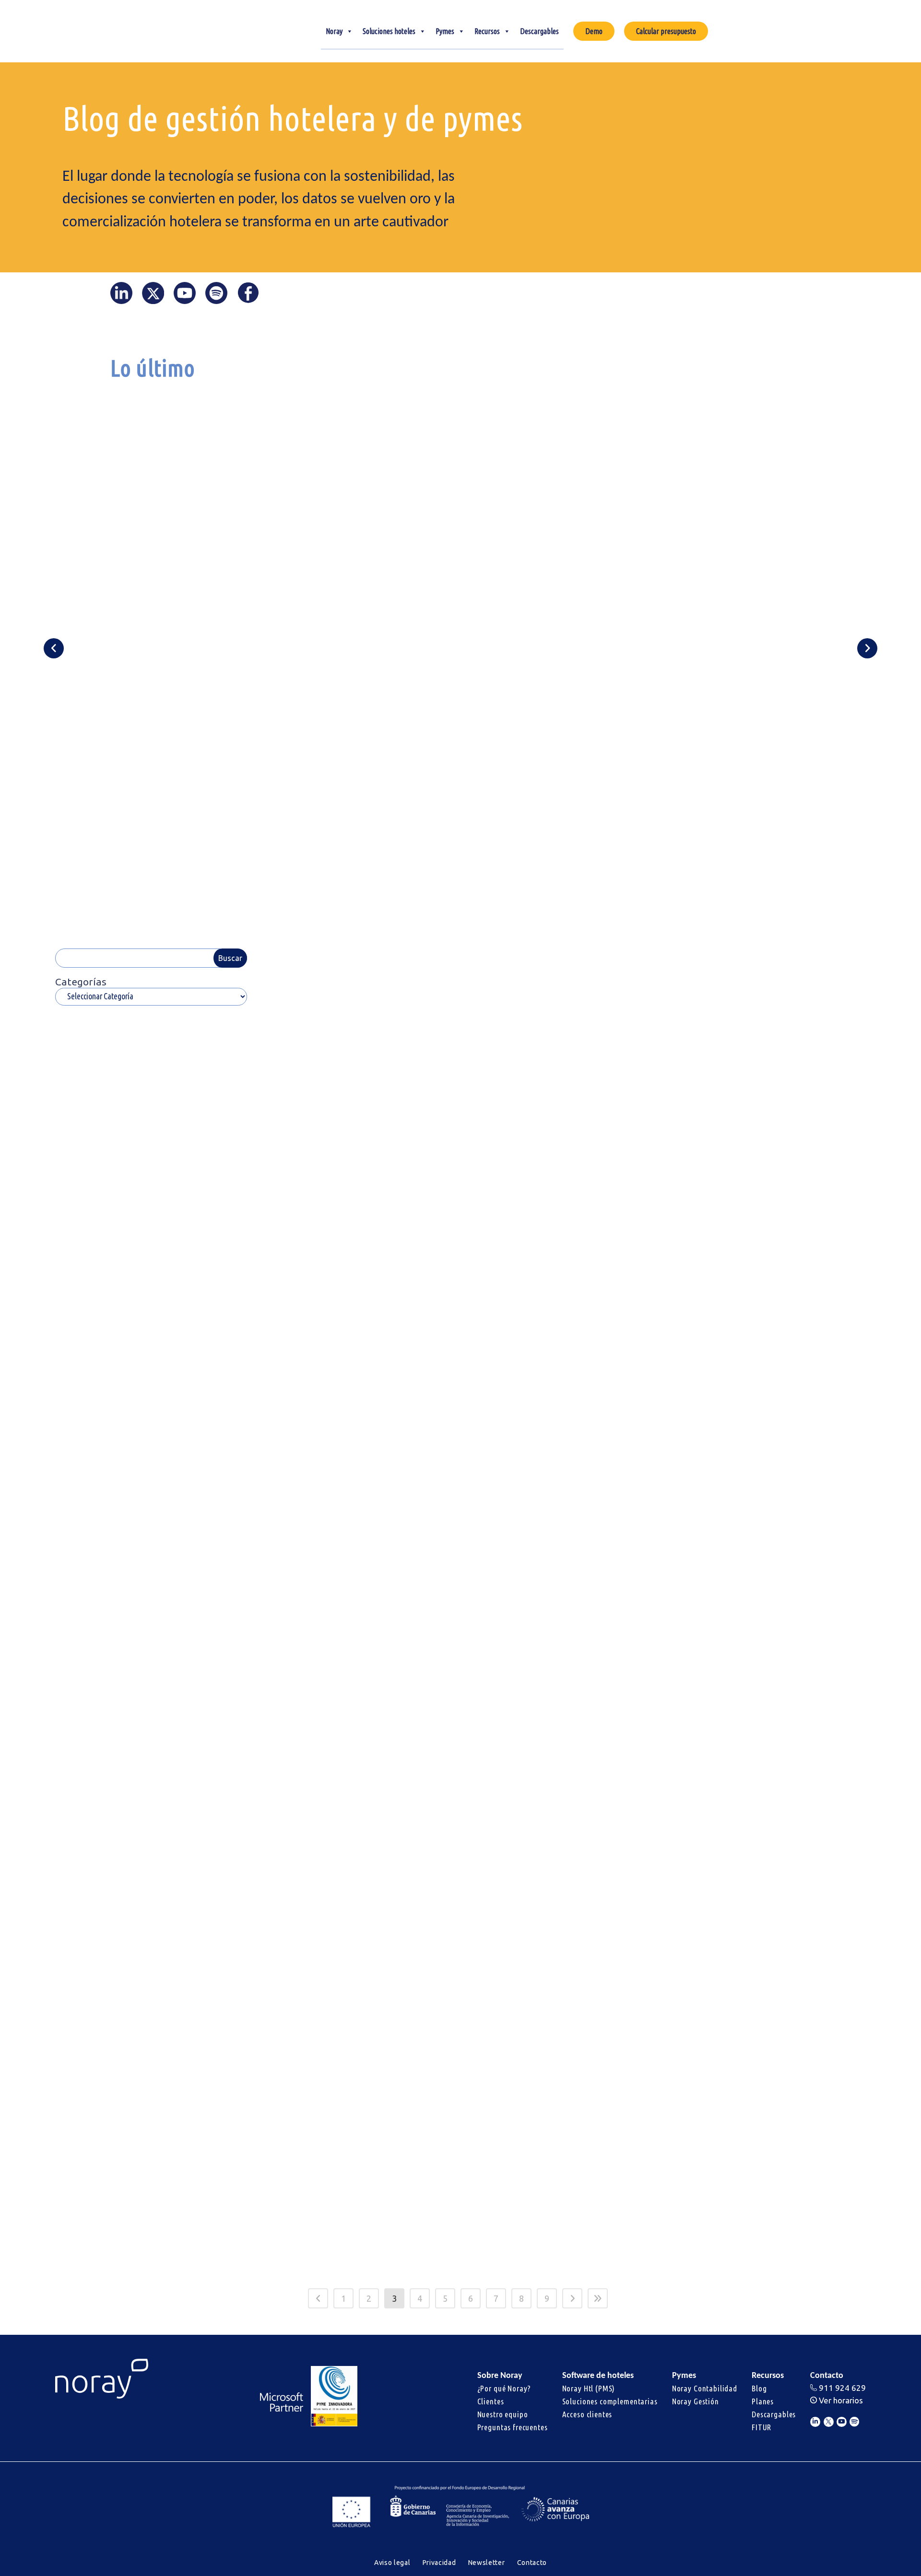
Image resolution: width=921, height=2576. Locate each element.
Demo (594, 31)
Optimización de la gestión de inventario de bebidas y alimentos (144, 2145)
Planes (763, 2401)
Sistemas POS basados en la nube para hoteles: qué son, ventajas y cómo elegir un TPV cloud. (152, 1501)
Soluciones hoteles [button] (389, 31)
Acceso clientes (587, 2414)
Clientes (491, 2401)
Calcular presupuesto (666, 31)
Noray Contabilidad (705, 2388)
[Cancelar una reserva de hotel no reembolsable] (563, 1090)
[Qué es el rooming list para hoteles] (563, 1404)
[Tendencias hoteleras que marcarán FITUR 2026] (358, 2047)
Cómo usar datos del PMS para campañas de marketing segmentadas (554, 1815)
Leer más (186, 829)
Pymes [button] (445, 31)
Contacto (532, 2563)
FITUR (762, 2427)
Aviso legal (392, 2563)
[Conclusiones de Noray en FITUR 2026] (358, 1718)
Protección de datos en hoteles (761, 1172)
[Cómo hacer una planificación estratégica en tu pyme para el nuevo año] (563, 2047)
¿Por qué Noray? (504, 2388)
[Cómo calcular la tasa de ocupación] (153, 1090)
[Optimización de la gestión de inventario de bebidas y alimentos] (153, 2047)
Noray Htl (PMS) (589, 2388)
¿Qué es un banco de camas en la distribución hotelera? (684, 556)
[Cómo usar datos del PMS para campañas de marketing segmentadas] (563, 1718)
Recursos (487, 31)
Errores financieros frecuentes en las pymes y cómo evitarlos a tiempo (798, 537)
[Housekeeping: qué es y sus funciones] (767, 1404)
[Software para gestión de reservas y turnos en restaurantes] (767, 2047)
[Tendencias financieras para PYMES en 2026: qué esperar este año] (153, 1718)
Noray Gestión (696, 2401)
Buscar (230, 958)
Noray (334, 31)
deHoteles (179, 1308)
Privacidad (439, 2563)
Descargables (539, 31)
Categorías (81, 982)
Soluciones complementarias (610, 2401)
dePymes (177, 1951)
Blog (759, 2388)
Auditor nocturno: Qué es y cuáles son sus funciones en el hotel (323, 531)
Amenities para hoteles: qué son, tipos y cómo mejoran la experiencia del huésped (357, 1188)
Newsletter (487, 2563)
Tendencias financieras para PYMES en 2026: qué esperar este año (151, 1815)
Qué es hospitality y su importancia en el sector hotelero (334, 1501)
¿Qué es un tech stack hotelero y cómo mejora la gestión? (554, 550)
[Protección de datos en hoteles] (767, 1090)
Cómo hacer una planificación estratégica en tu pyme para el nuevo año (555, 2145)
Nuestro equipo (503, 2414)
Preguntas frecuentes (513, 2427)
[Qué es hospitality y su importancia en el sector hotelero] (358, 1404)
